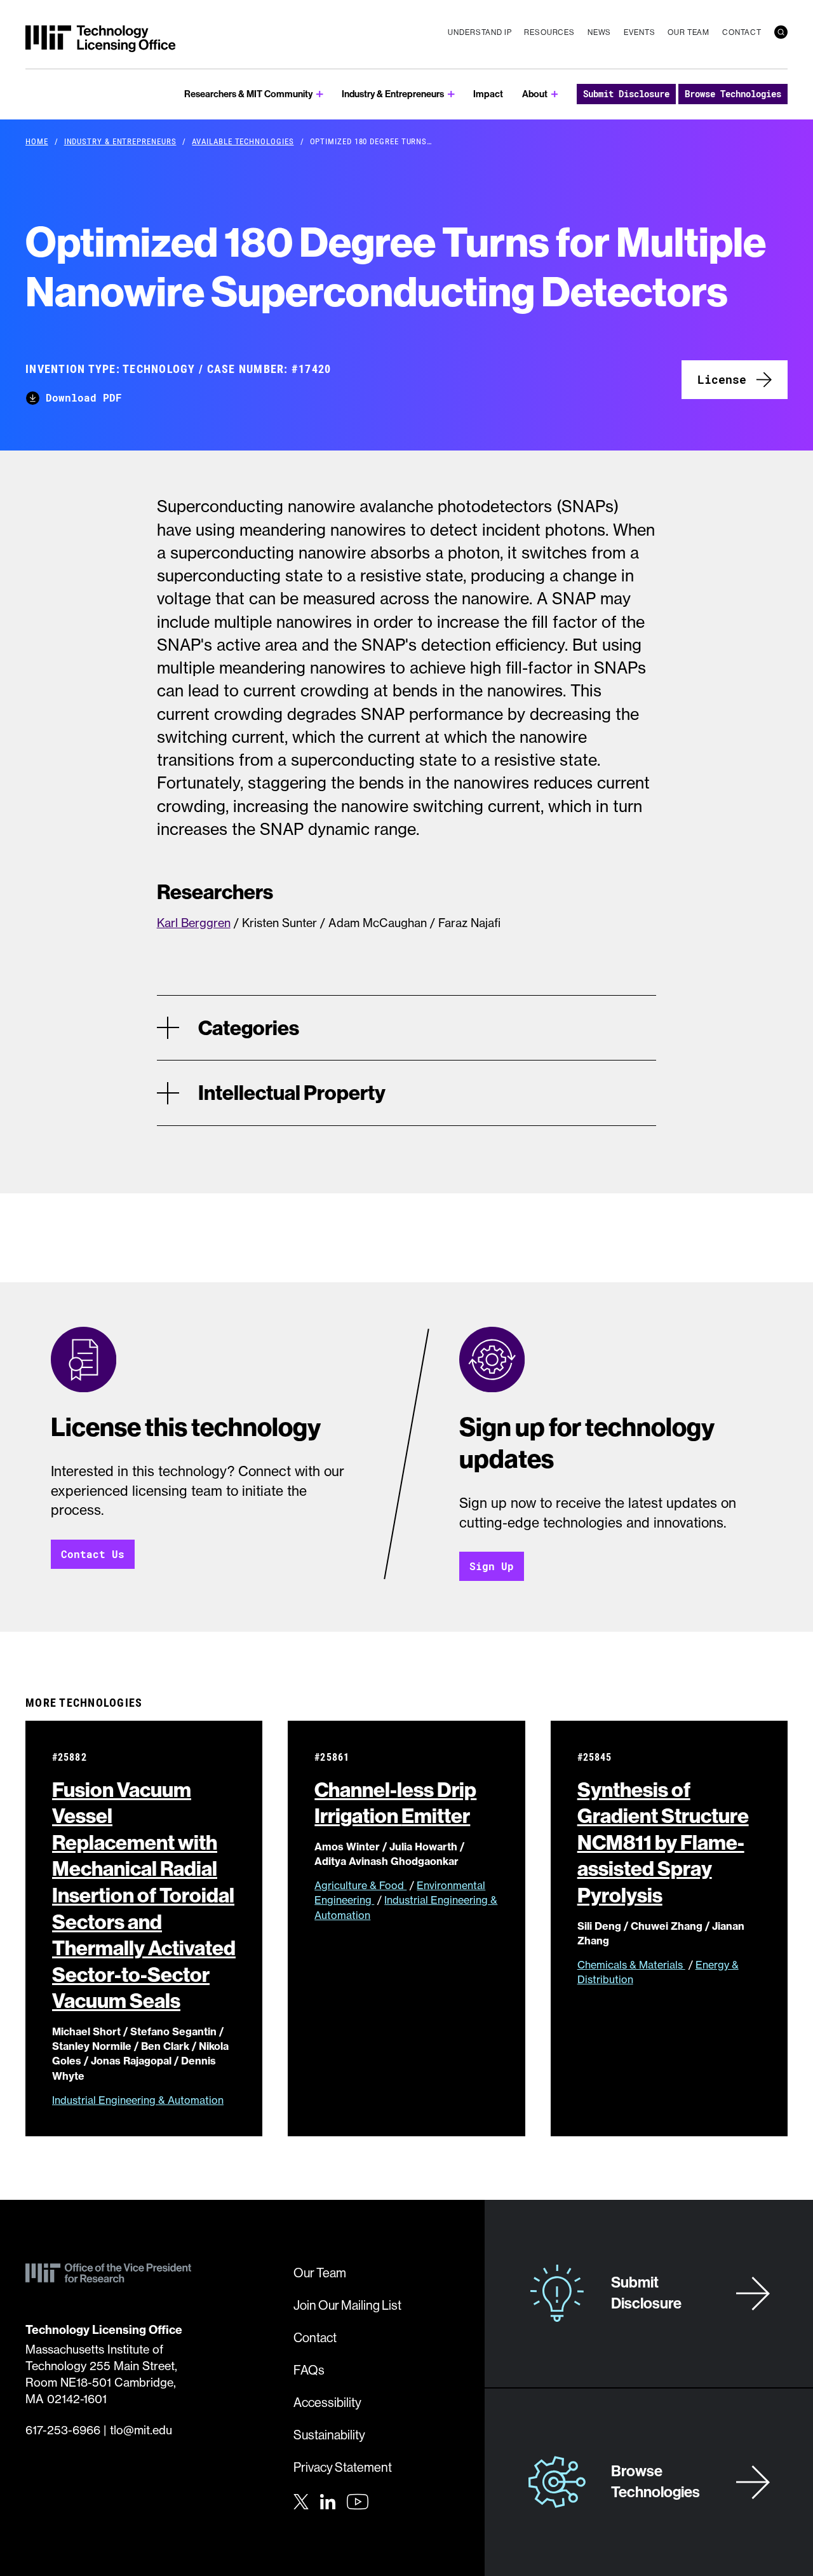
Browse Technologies (733, 94)
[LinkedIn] (328, 2500)
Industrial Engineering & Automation (138, 2100)
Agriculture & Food (360, 1885)
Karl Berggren (194, 923)
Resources (549, 32)
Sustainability (329, 2435)
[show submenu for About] (555, 94)
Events (639, 32)
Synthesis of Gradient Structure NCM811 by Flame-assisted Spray (663, 1842)
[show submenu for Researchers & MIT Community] (320, 94)
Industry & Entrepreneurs (393, 94)
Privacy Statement (343, 2467)
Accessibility (327, 2402)
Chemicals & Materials (631, 1965)
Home (37, 141)
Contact (742, 32)
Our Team (689, 32)
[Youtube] (358, 2502)
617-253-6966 (63, 2430)
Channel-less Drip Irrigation (395, 1803)
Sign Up (492, 1566)
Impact (488, 94)
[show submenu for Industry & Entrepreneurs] (451, 94)
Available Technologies (243, 141)
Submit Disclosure (626, 94)
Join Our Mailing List (347, 2305)
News (599, 32)
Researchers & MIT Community (248, 94)
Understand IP (480, 32)
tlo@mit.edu (141, 2430)
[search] (781, 32)
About (535, 94)
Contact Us (93, 1554)
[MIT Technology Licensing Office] (100, 39)
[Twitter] (301, 2500)
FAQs (309, 2370)
